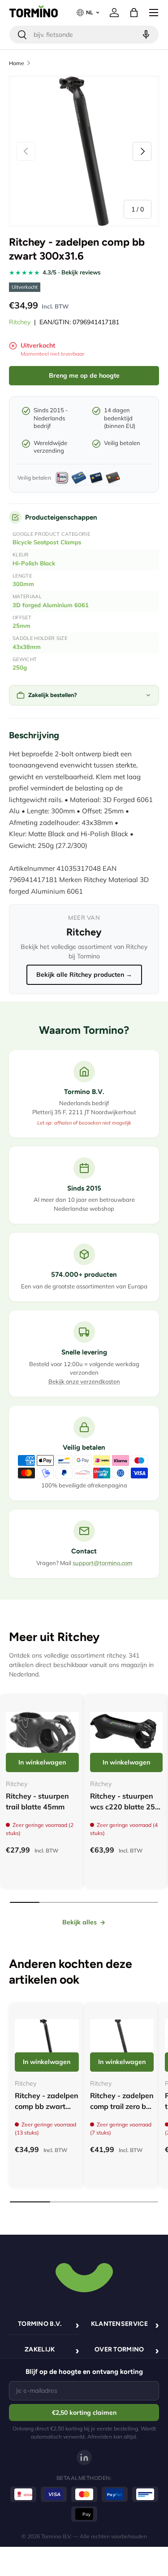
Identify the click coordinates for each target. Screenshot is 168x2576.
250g (20, 667)
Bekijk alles (80, 1922)
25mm (22, 626)
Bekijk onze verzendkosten (84, 1381)
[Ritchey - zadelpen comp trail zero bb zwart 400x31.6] (122, 2040)
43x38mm (27, 647)
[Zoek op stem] (145, 35)
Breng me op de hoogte (84, 375)
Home (17, 63)
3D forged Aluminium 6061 (51, 605)
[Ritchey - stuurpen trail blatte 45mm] (42, 1736)
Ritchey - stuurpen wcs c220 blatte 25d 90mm (125, 1807)
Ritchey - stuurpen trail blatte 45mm (37, 1801)
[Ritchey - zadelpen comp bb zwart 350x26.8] (47, 2040)
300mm (23, 584)
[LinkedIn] (84, 2457)
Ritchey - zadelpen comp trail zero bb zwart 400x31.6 (122, 2106)
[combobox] (84, 35)
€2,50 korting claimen (84, 2413)
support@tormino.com (102, 1563)
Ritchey (20, 322)
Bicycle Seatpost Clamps (47, 542)
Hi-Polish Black (34, 563)
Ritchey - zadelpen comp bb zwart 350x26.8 (47, 2106)
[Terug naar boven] (84, 2276)
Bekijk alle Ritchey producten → (84, 975)
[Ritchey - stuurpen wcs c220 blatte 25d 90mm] (127, 1736)
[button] (134, 13)
